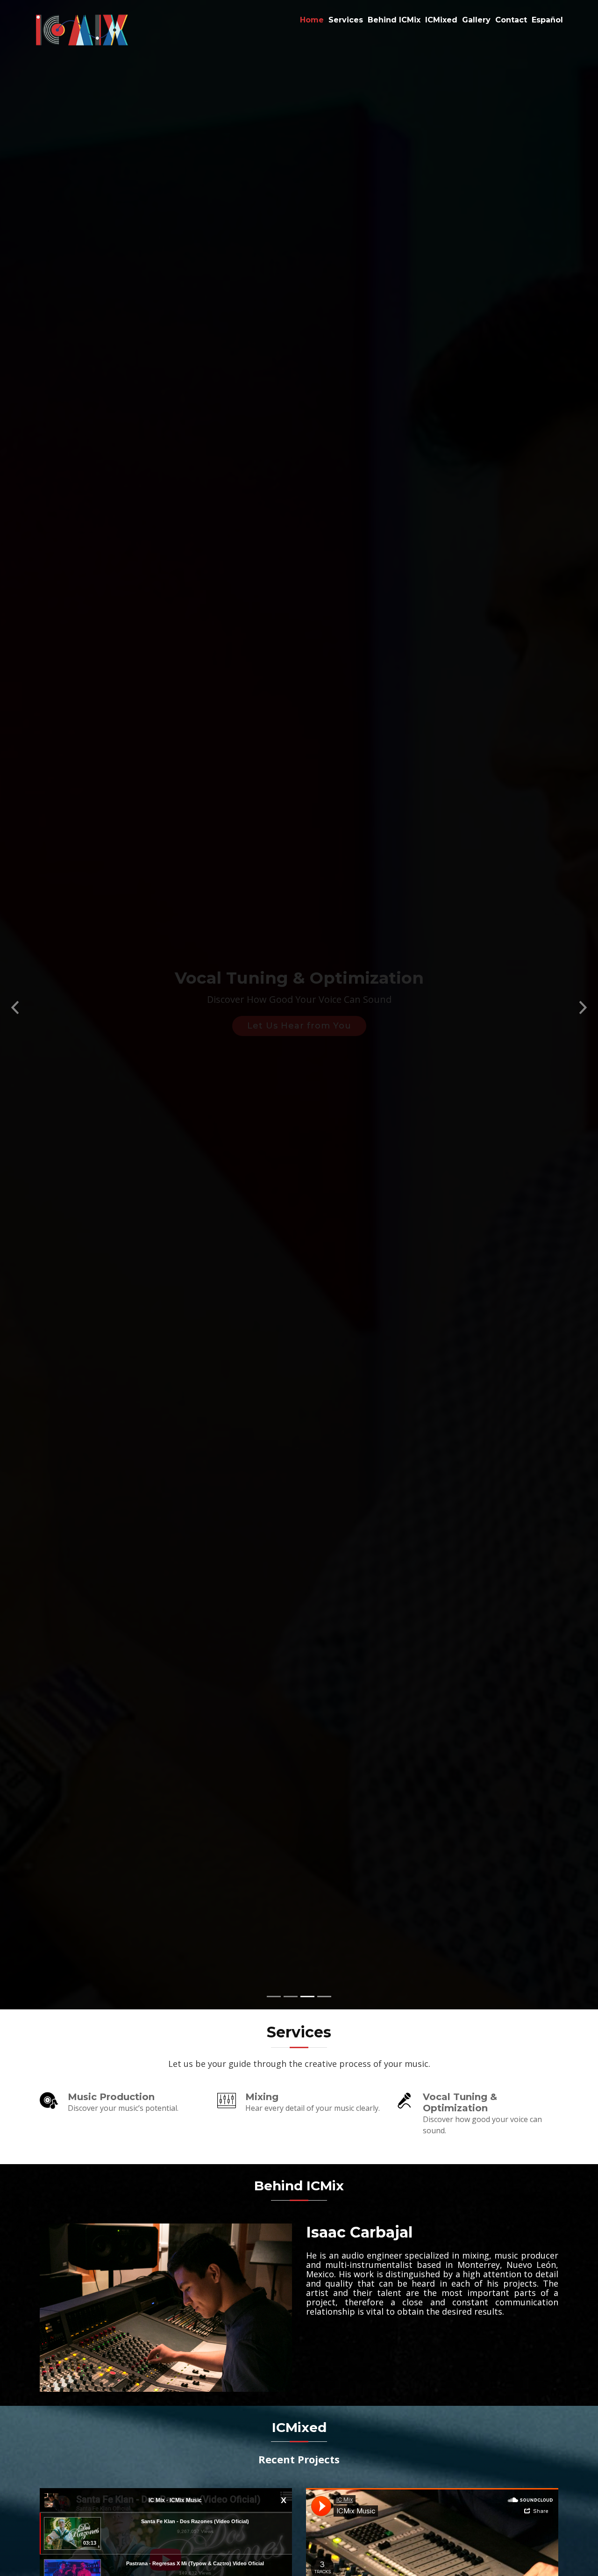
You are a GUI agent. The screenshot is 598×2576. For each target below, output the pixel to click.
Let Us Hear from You (299, 1026)
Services (346, 20)
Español (547, 20)
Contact (511, 20)
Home (312, 20)
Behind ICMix (394, 20)
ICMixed (441, 20)
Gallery (476, 20)
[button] (15, 1005)
